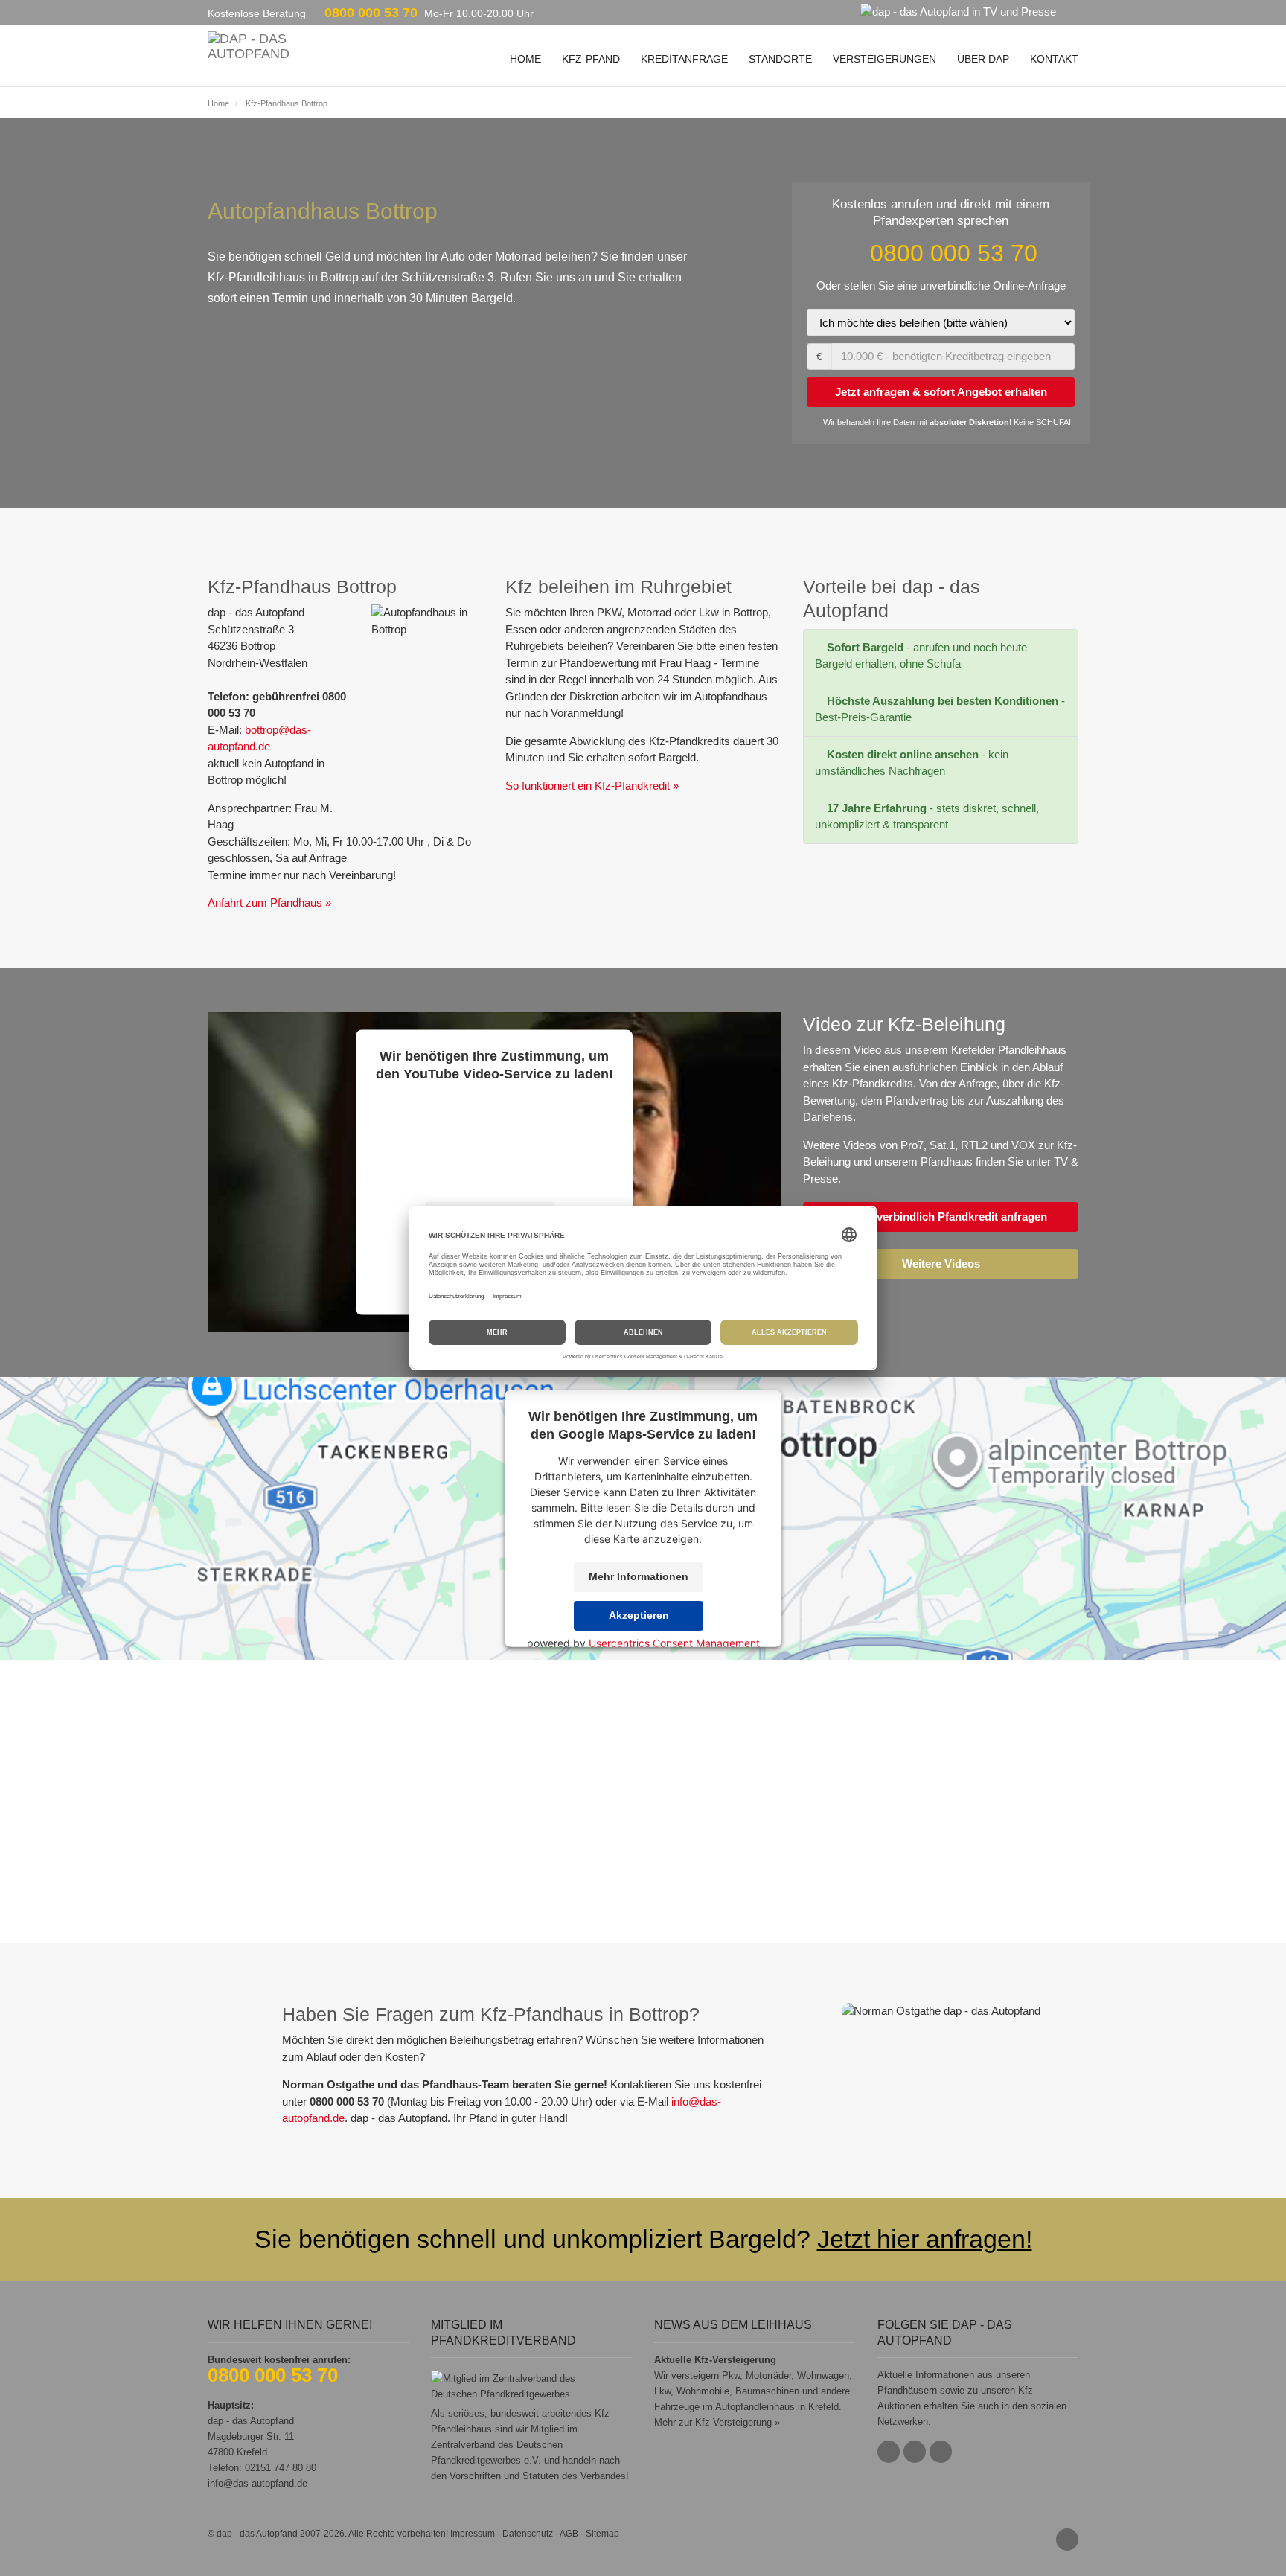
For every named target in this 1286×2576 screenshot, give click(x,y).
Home (525, 59)
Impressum (473, 2534)
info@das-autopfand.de (257, 2483)
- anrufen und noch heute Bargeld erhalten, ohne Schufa (921, 656)
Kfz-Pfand (591, 59)
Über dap (983, 59)
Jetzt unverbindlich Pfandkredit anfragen (941, 1217)
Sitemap (602, 2534)
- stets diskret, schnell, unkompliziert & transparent (927, 816)
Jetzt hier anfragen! (925, 2239)
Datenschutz (528, 2534)
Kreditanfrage (684, 59)
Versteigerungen (884, 59)
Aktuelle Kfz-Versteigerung (715, 2360)
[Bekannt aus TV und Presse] (967, 11)
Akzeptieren (639, 1615)
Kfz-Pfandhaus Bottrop (287, 103)
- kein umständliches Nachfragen (912, 763)
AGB (569, 2534)
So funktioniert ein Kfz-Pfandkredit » (592, 786)
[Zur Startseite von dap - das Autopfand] (249, 45)
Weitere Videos (941, 1263)
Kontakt (1054, 59)
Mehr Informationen (639, 1576)
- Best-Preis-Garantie (940, 709)
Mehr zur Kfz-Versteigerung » (717, 2422)
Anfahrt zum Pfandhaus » (269, 902)
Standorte (780, 59)
